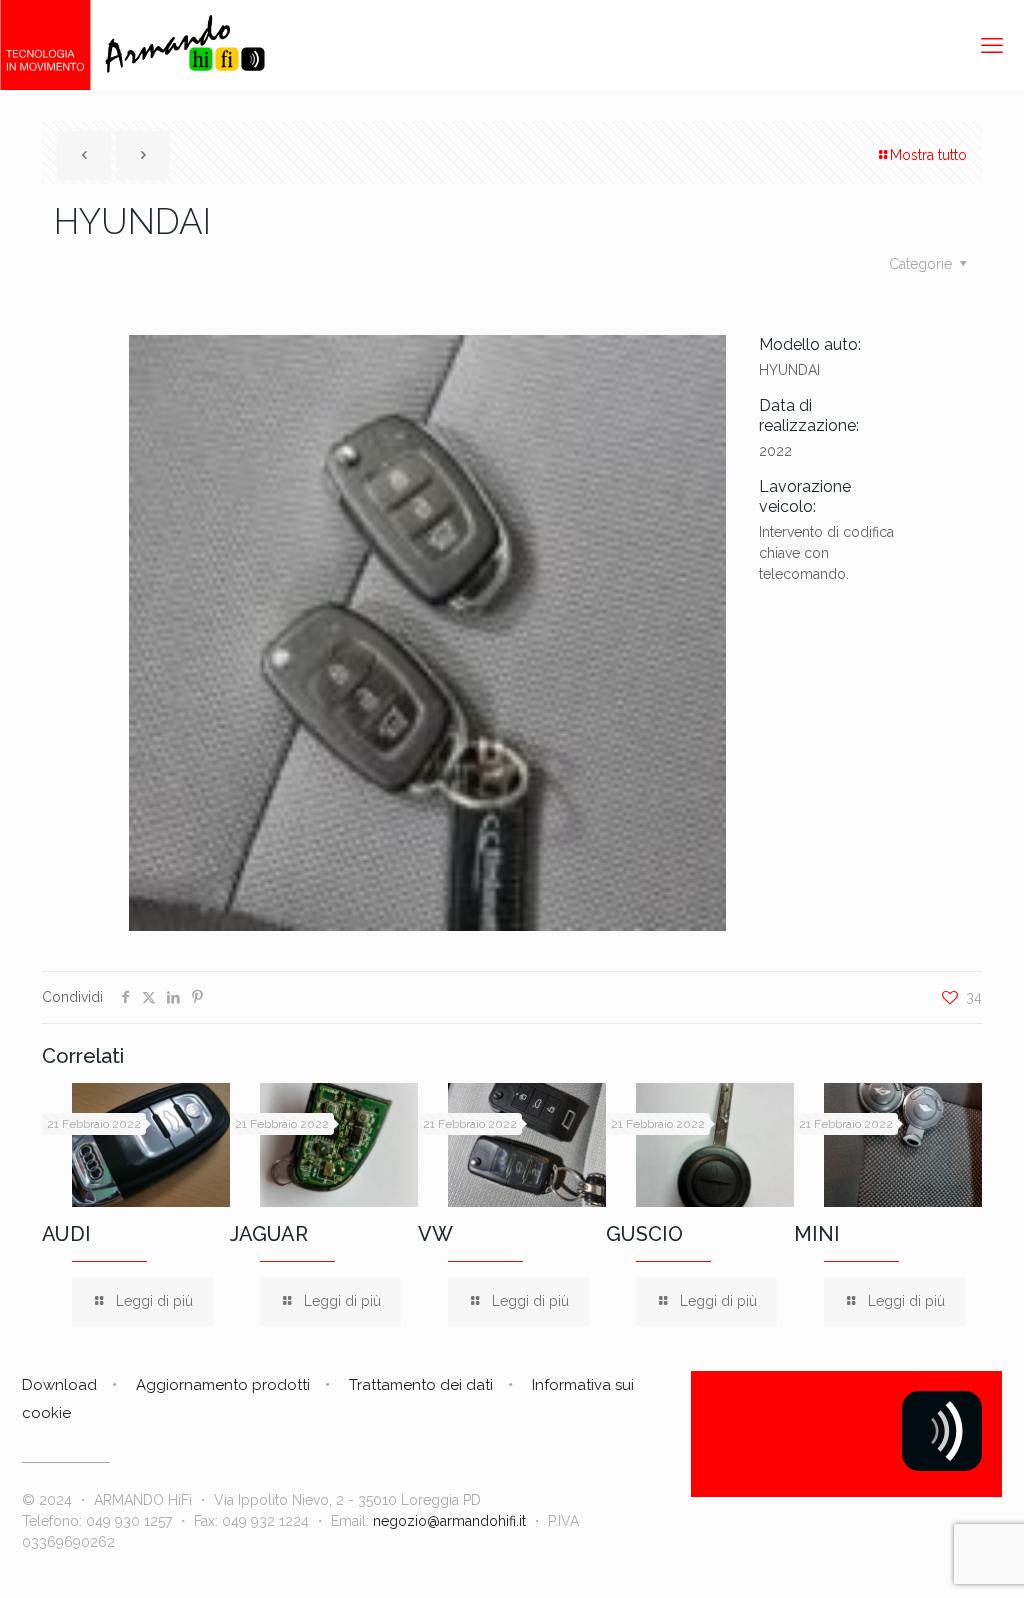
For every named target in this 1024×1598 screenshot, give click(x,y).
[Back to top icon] (928, 1557)
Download (59, 1385)
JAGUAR (269, 1234)
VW (435, 1234)
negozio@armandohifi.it (449, 1521)
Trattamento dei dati (421, 1385)
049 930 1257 (129, 1521)
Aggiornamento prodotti (223, 1385)
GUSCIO (644, 1234)
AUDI (66, 1234)
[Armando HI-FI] (132, 45)
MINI (817, 1234)
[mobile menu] (992, 45)
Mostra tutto (928, 155)
